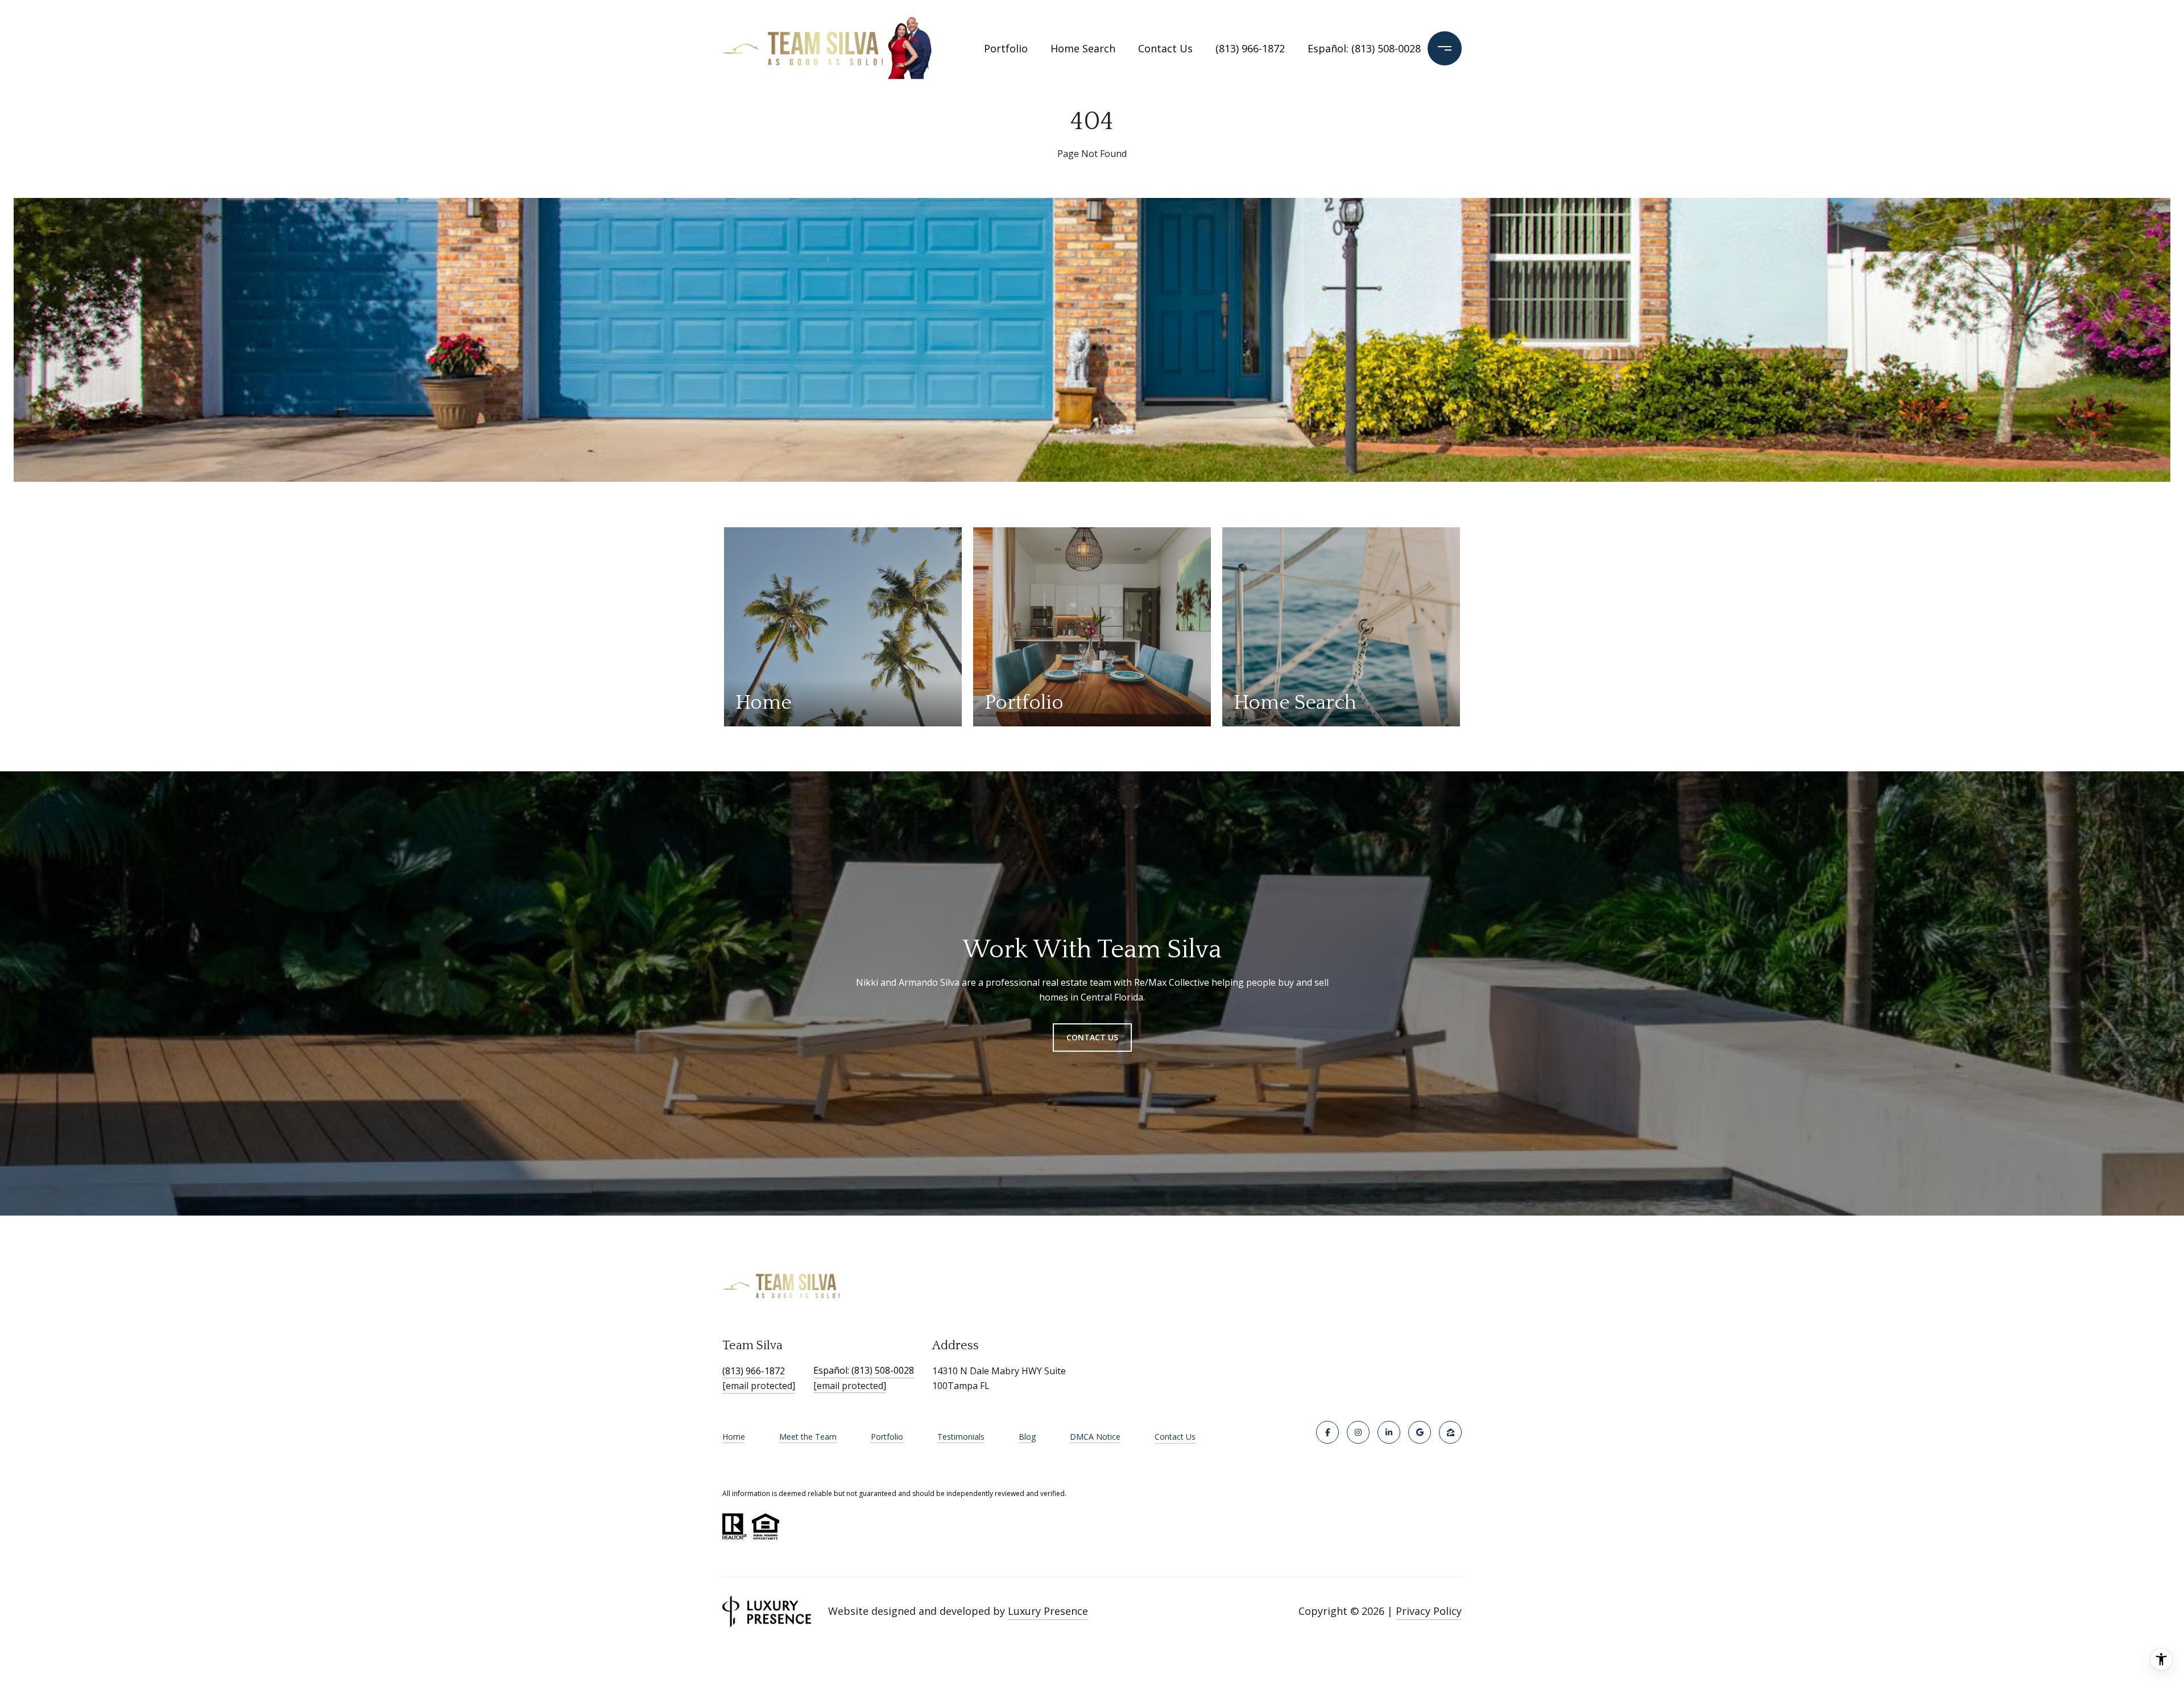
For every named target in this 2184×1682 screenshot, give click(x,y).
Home (734, 1437)
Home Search (1083, 48)
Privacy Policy (1429, 1611)
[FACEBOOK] (1327, 1432)
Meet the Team (808, 1437)
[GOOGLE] (1420, 1432)
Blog (1027, 1437)
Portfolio (1006, 48)
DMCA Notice (1095, 1437)
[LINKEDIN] (1389, 1432)
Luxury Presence (1048, 1611)
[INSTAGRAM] (1358, 1432)
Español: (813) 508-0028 (1356, 48)
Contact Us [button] (1092, 1037)
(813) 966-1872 (1250, 48)
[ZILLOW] (1450, 1432)
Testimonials (961, 1437)
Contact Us (1175, 1437)
